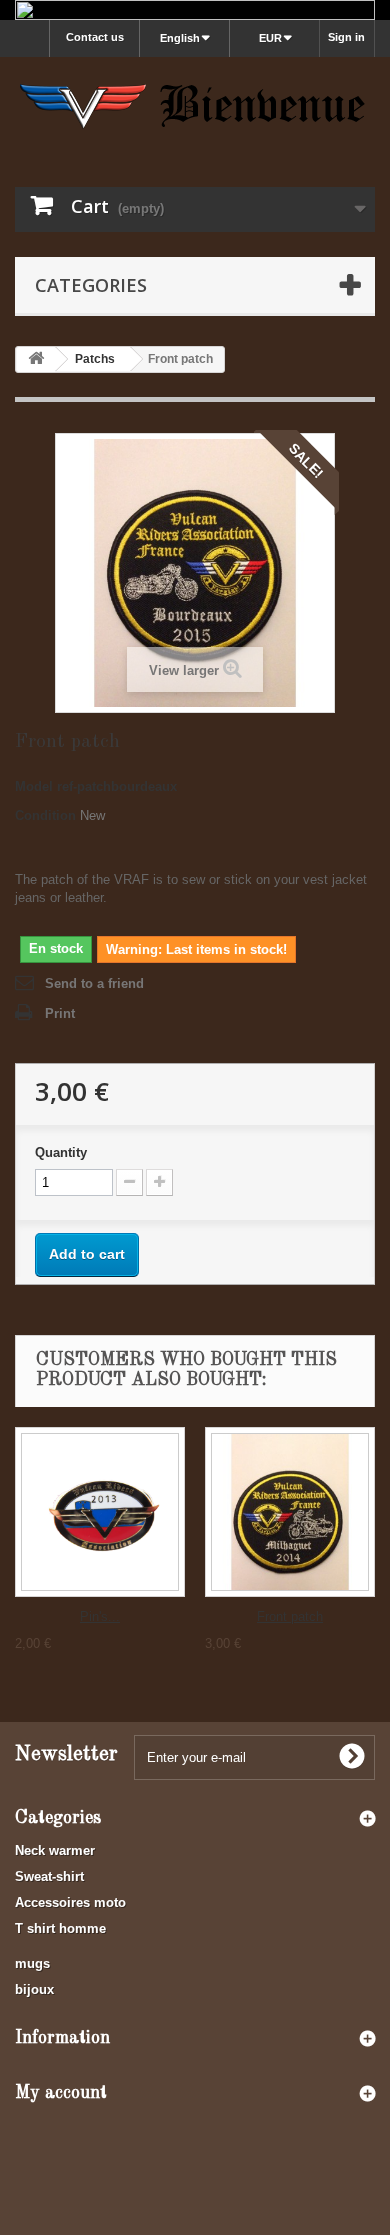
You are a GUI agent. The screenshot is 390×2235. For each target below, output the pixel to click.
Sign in (346, 37)
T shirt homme (60, 1928)
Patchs (95, 359)
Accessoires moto (70, 1902)
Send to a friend (94, 983)
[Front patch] (290, 1512)
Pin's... (100, 1616)
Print (60, 1013)
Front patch (290, 1616)
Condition (45, 815)
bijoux (34, 1989)
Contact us (95, 37)
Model (34, 786)
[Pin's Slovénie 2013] (100, 1512)
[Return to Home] (36, 359)
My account (61, 2093)
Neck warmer (55, 1850)
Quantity (61, 1152)
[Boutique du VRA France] (195, 104)
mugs (32, 1963)
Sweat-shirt (49, 1876)
